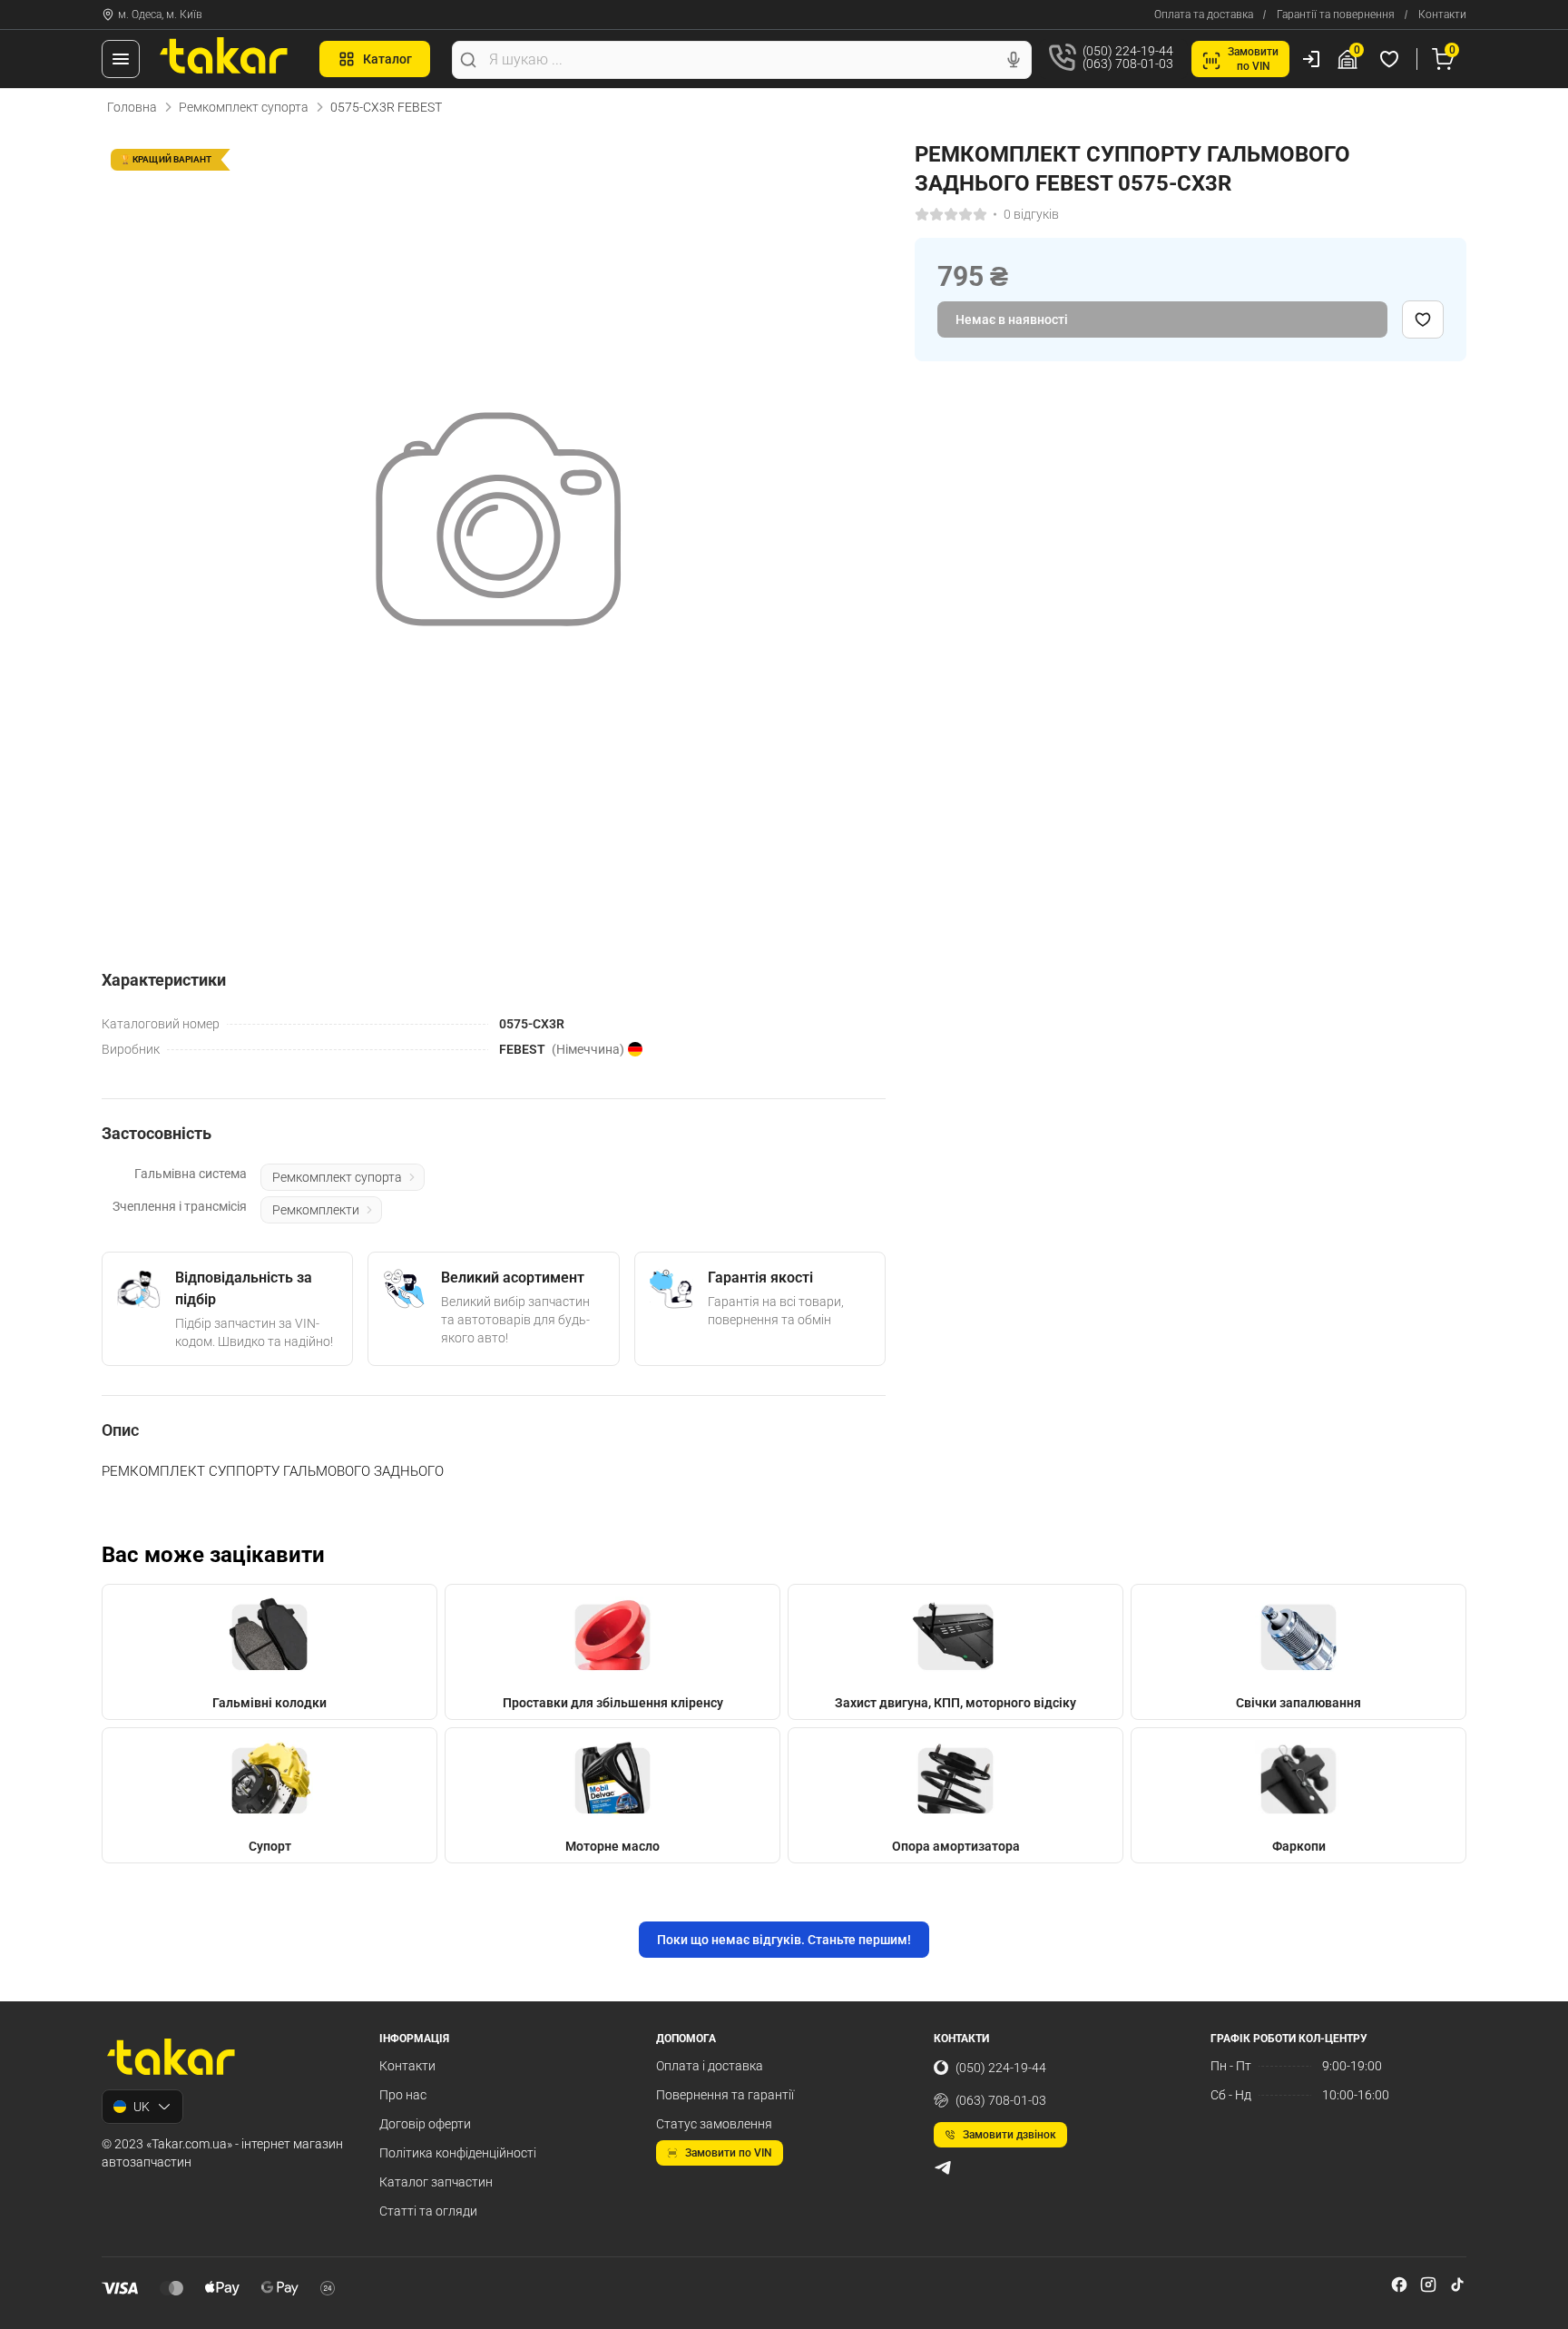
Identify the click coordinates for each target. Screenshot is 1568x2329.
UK (142, 2107)
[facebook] (1399, 2285)
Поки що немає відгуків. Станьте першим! (784, 1940)
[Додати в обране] (1423, 319)
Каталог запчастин (436, 2182)
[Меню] (121, 59)
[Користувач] (1311, 59)
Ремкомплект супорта (244, 107)
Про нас (403, 2095)
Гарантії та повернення (1336, 15)
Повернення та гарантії (725, 2095)
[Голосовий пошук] (1014, 60)
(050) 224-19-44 (1001, 2068)
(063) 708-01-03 (1001, 2100)
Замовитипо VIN (1253, 59)
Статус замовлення (714, 2124)
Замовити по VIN (729, 2153)
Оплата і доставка (710, 2066)
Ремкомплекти (316, 1210)
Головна (132, 107)
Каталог (387, 59)
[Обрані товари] (1392, 59)
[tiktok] (1457, 2285)
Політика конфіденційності (458, 2153)
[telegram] (943, 2167)
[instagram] (1428, 2285)
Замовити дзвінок (1009, 2135)
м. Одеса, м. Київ (160, 15)
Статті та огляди (428, 2211)
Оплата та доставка (1204, 15)
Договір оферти (425, 2124)
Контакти (1442, 15)
